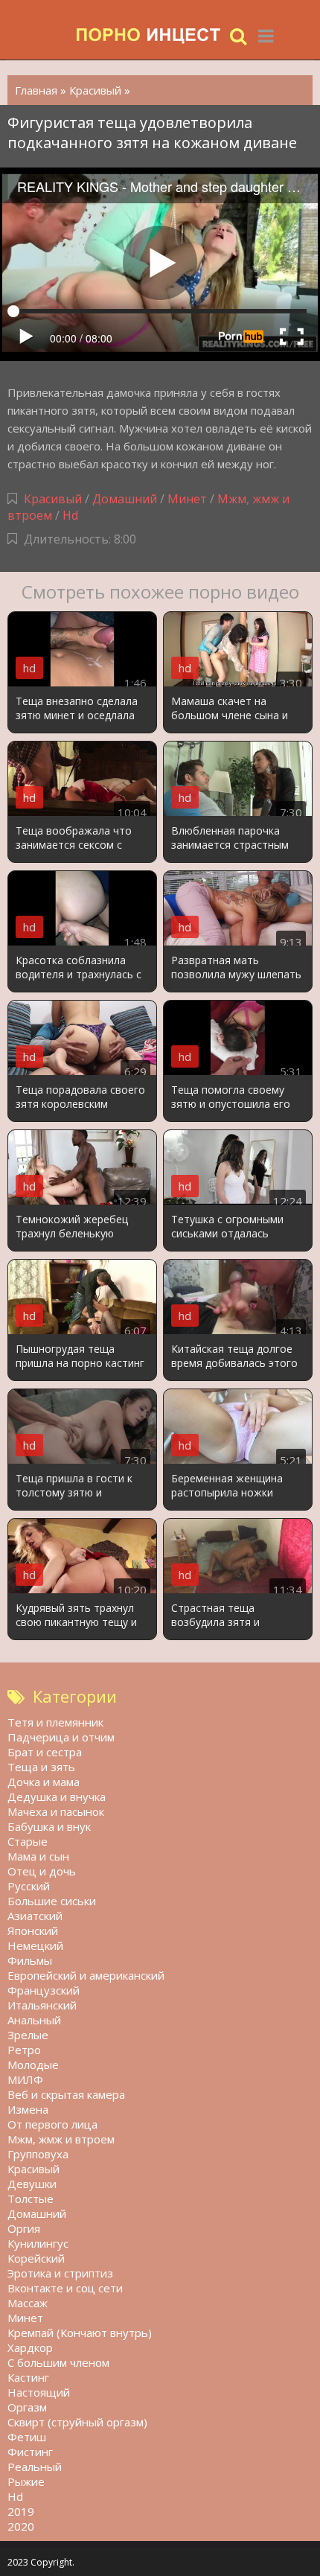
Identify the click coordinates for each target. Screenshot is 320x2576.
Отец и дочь (42, 1871)
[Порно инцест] (149, 35)
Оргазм (27, 2407)
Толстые (31, 2199)
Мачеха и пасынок (56, 1811)
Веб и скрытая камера (66, 2094)
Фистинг (30, 2452)
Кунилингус (38, 2243)
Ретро (24, 2050)
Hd (70, 515)
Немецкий (35, 1945)
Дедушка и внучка (57, 1796)
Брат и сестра (45, 1752)
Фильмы (30, 1960)
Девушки (32, 2184)
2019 (21, 2511)
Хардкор (30, 2347)
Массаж (28, 2303)
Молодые (33, 2065)
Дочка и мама (44, 1782)
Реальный (35, 2467)
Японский (33, 1931)
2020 (21, 2526)
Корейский (36, 2258)
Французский (44, 1990)
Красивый (53, 499)
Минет (187, 499)
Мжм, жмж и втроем (61, 2139)
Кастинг (28, 2377)
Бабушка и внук (49, 1826)
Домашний (126, 499)
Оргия (24, 2228)
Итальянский (42, 2005)
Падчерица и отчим (61, 1737)
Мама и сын (38, 1856)
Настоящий (39, 2392)
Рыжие (26, 2481)
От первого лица (52, 2124)
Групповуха (38, 2154)
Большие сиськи (52, 1901)
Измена (28, 2109)
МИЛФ (25, 2079)
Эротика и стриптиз (60, 2273)
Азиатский (35, 1916)
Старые (28, 1841)
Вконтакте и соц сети (65, 2288)
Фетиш (27, 2437)
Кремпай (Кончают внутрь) (80, 2333)
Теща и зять (41, 1767)
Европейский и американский (86, 1975)
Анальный (34, 2020)
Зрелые (28, 2035)
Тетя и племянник (55, 1722)
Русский (29, 1886)
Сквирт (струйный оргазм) (77, 2422)
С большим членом (58, 2362)
